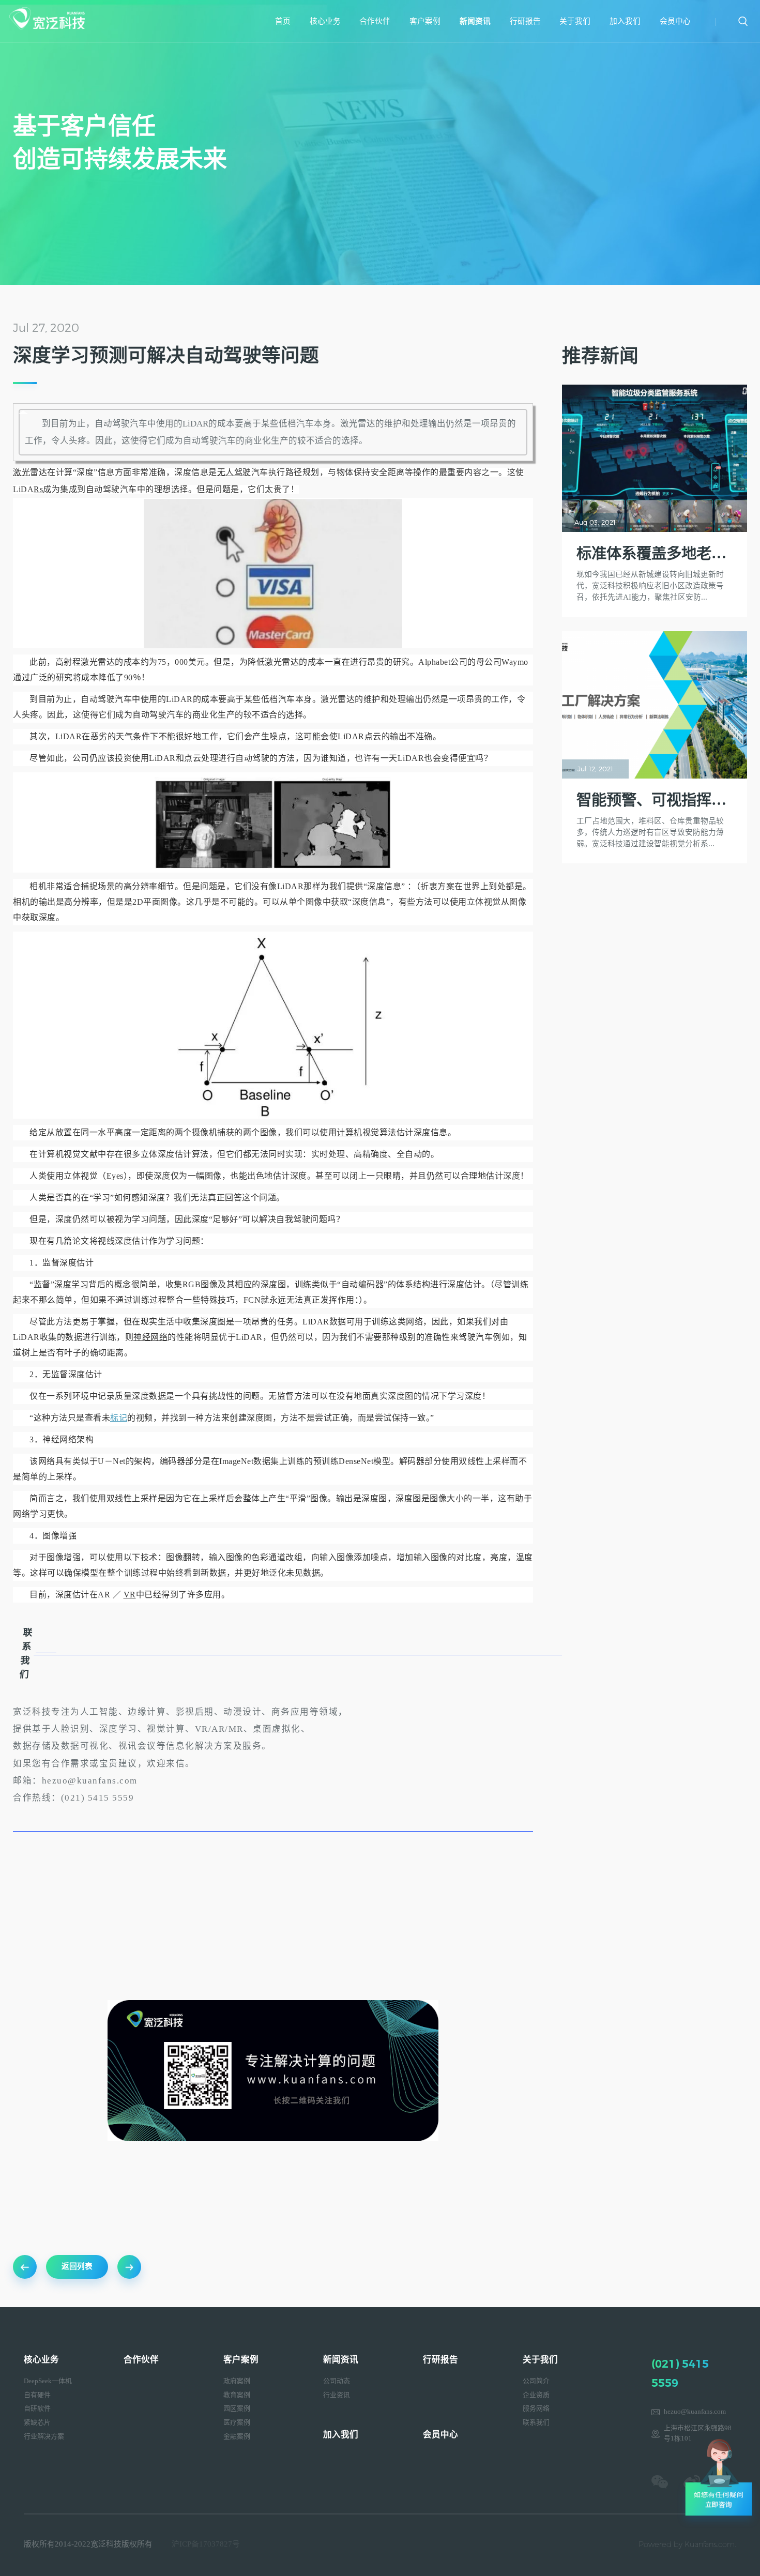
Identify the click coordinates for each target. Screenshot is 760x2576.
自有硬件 (37, 2395)
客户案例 (425, 21)
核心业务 (325, 21)
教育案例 (237, 2395)
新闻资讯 (475, 21)
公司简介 (536, 2381)
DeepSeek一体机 (48, 2381)
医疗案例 (237, 2422)
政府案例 (237, 2381)
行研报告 (525, 21)
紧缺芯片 (37, 2422)
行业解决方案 (44, 2436)
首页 (283, 21)
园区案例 (237, 2409)
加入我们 (625, 21)
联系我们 (536, 2422)
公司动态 (337, 2381)
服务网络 (536, 2409)
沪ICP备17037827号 (206, 2544)
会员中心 (675, 21)
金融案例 (237, 2436)
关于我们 (575, 21)
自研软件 (37, 2409)
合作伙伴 (375, 21)
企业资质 (536, 2395)
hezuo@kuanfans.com (695, 2412)
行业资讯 (337, 2395)
